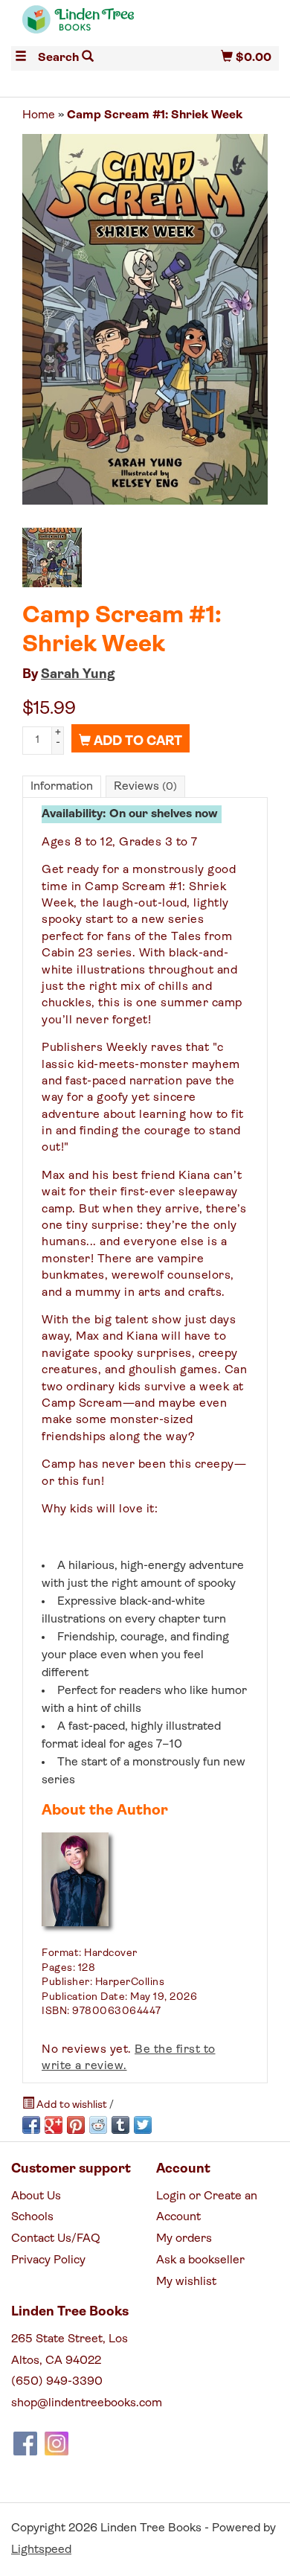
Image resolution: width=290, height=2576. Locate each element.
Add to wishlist (72, 2105)
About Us (36, 2196)
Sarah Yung (78, 675)
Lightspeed (41, 2550)
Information (62, 787)
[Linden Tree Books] (78, 26)
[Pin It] (76, 2125)
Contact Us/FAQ (56, 2239)
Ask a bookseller (200, 2260)
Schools (32, 2217)
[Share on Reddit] (98, 2125)
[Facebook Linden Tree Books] (25, 2444)
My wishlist (186, 2282)
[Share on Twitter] (143, 2125)
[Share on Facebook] (31, 2125)
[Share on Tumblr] (120, 2125)
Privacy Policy (48, 2260)
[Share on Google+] (54, 2125)
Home (39, 115)
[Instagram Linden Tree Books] (57, 2444)
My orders (184, 2239)
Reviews (145, 787)
